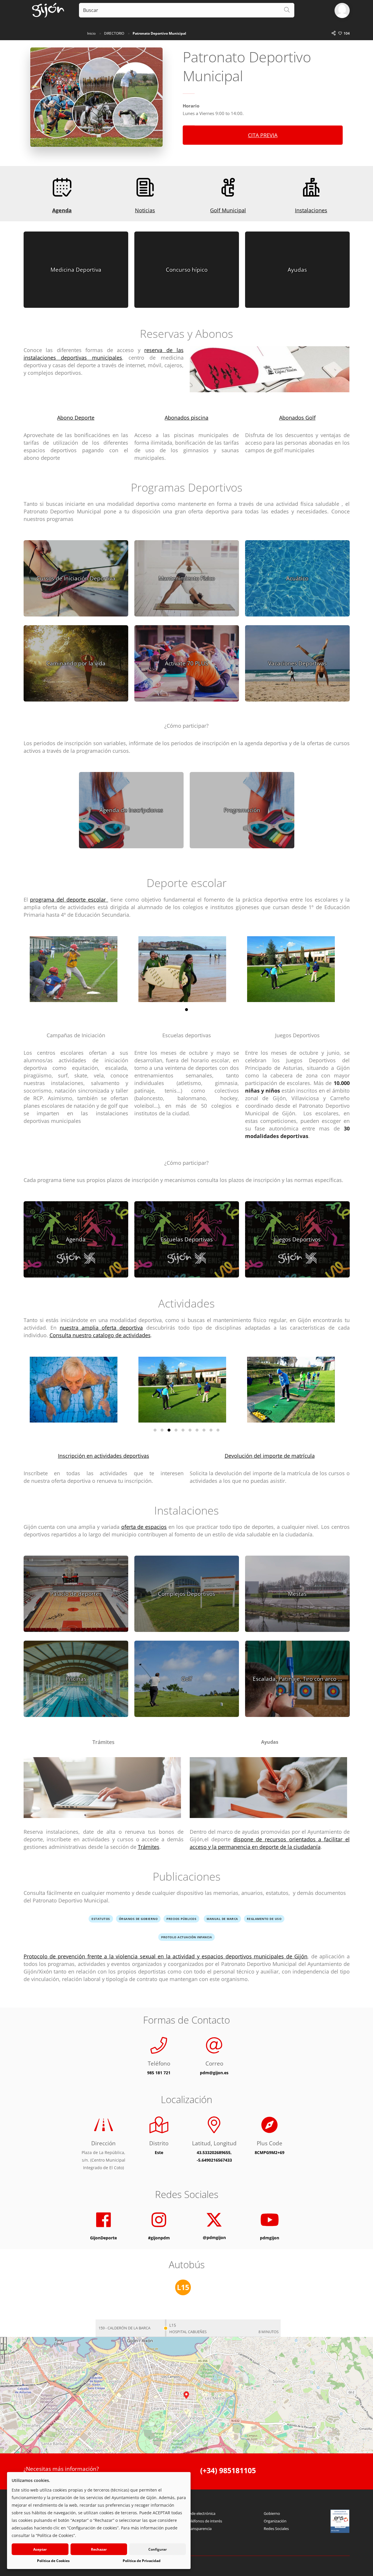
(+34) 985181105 (228, 2470)
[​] (270, 374)
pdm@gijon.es (214, 2073)
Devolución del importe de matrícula (270, 1456)
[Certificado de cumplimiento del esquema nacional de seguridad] (340, 2521)
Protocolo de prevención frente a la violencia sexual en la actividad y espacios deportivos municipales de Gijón (166, 1956)
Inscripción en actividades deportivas (104, 1456)
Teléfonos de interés (205, 2521)
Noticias (145, 210)
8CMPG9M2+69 (270, 2152)
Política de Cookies (53, 2561)
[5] (183, 1430)
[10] (218, 1430)
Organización (275, 2521)
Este (159, 2152)
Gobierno (272, 2513)
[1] (186, 1010)
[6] (190, 1430)
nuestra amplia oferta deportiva (101, 1328)
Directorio (114, 33)
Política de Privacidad (142, 2561)
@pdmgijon (214, 2237)
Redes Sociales (276, 2529)
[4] (176, 1430)
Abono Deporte (76, 418)
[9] (211, 1430)
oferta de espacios (144, 1527)
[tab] (130, 2328)
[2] (162, 1430)
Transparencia (199, 2529)
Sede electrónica (201, 2513)
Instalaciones (311, 210)
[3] (169, 1430)
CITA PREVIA (263, 135)
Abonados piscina (186, 418)
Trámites (149, 1847)
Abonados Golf (297, 418)
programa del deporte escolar (69, 900)
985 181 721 (159, 2073)
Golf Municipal (228, 210)
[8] (204, 1430)
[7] (197, 1430)
